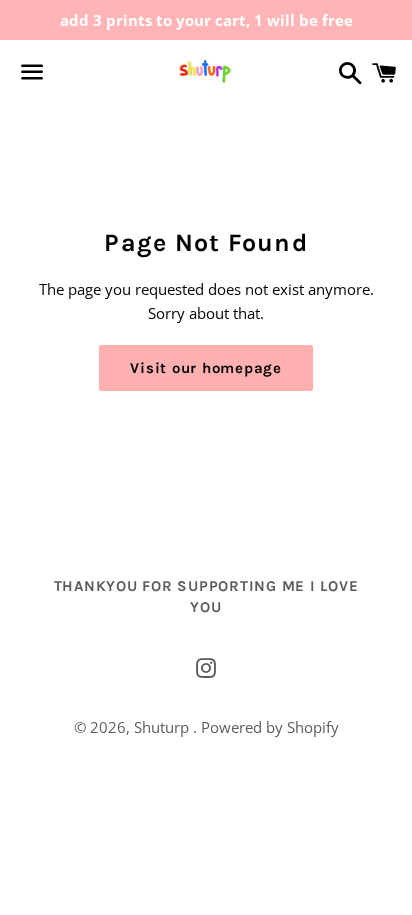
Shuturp (163, 727)
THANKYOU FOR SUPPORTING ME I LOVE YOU (206, 596)
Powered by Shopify (270, 727)
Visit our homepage (206, 368)
